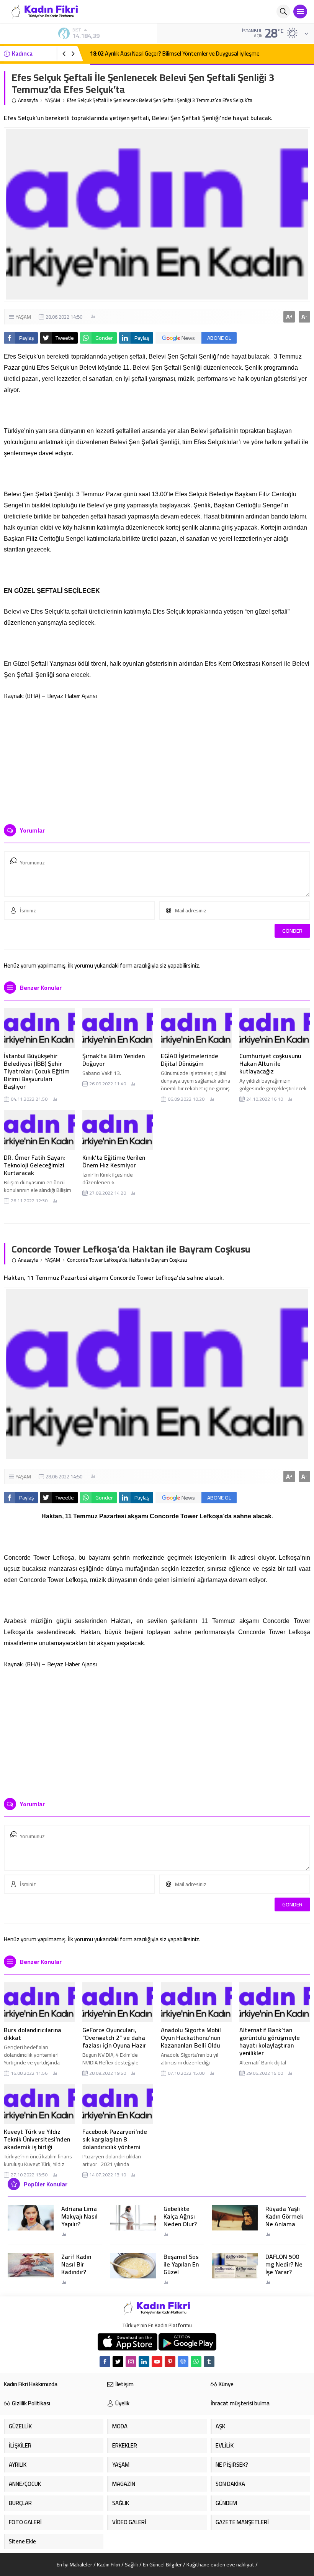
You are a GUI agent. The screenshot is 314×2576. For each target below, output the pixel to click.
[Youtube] (157, 2362)
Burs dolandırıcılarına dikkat (33, 2034)
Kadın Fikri (109, 2564)
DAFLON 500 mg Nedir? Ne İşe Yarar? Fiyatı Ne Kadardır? (284, 2272)
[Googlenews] (183, 2362)
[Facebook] (105, 2362)
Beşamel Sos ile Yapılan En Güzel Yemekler (181, 2268)
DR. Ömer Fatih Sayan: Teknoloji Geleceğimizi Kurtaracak (34, 1165)
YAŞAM (52, 100)
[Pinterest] (170, 2362)
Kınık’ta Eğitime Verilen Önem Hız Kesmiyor (114, 1161)
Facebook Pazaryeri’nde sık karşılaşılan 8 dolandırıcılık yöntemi (115, 2139)
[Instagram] (131, 2362)
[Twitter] (118, 2362)
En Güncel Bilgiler (162, 2564)
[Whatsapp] (196, 2362)
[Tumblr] (209, 2362)
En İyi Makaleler (74, 2564)
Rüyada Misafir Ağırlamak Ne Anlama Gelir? (150, 53)
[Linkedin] (144, 2362)
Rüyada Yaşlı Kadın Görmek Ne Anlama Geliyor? (284, 2220)
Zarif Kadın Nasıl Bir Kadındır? (76, 2264)
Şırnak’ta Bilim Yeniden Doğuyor (114, 1060)
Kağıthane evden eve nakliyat (220, 2564)
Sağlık (132, 2564)
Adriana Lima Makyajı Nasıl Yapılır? (79, 2216)
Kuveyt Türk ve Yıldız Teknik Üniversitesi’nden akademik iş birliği (37, 2139)
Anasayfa (28, 100)
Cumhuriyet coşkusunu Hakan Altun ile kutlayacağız (270, 1063)
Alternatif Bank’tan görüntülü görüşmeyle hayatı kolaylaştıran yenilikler (270, 2041)
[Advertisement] (157, 759)
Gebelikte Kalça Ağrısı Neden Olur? (180, 2216)
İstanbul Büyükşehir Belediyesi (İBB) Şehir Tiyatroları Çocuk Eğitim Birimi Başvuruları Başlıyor (37, 1071)
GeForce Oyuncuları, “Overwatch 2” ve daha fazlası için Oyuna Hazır (114, 2038)
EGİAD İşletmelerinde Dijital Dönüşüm (190, 1060)
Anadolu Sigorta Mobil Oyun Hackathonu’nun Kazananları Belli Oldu (191, 2038)
